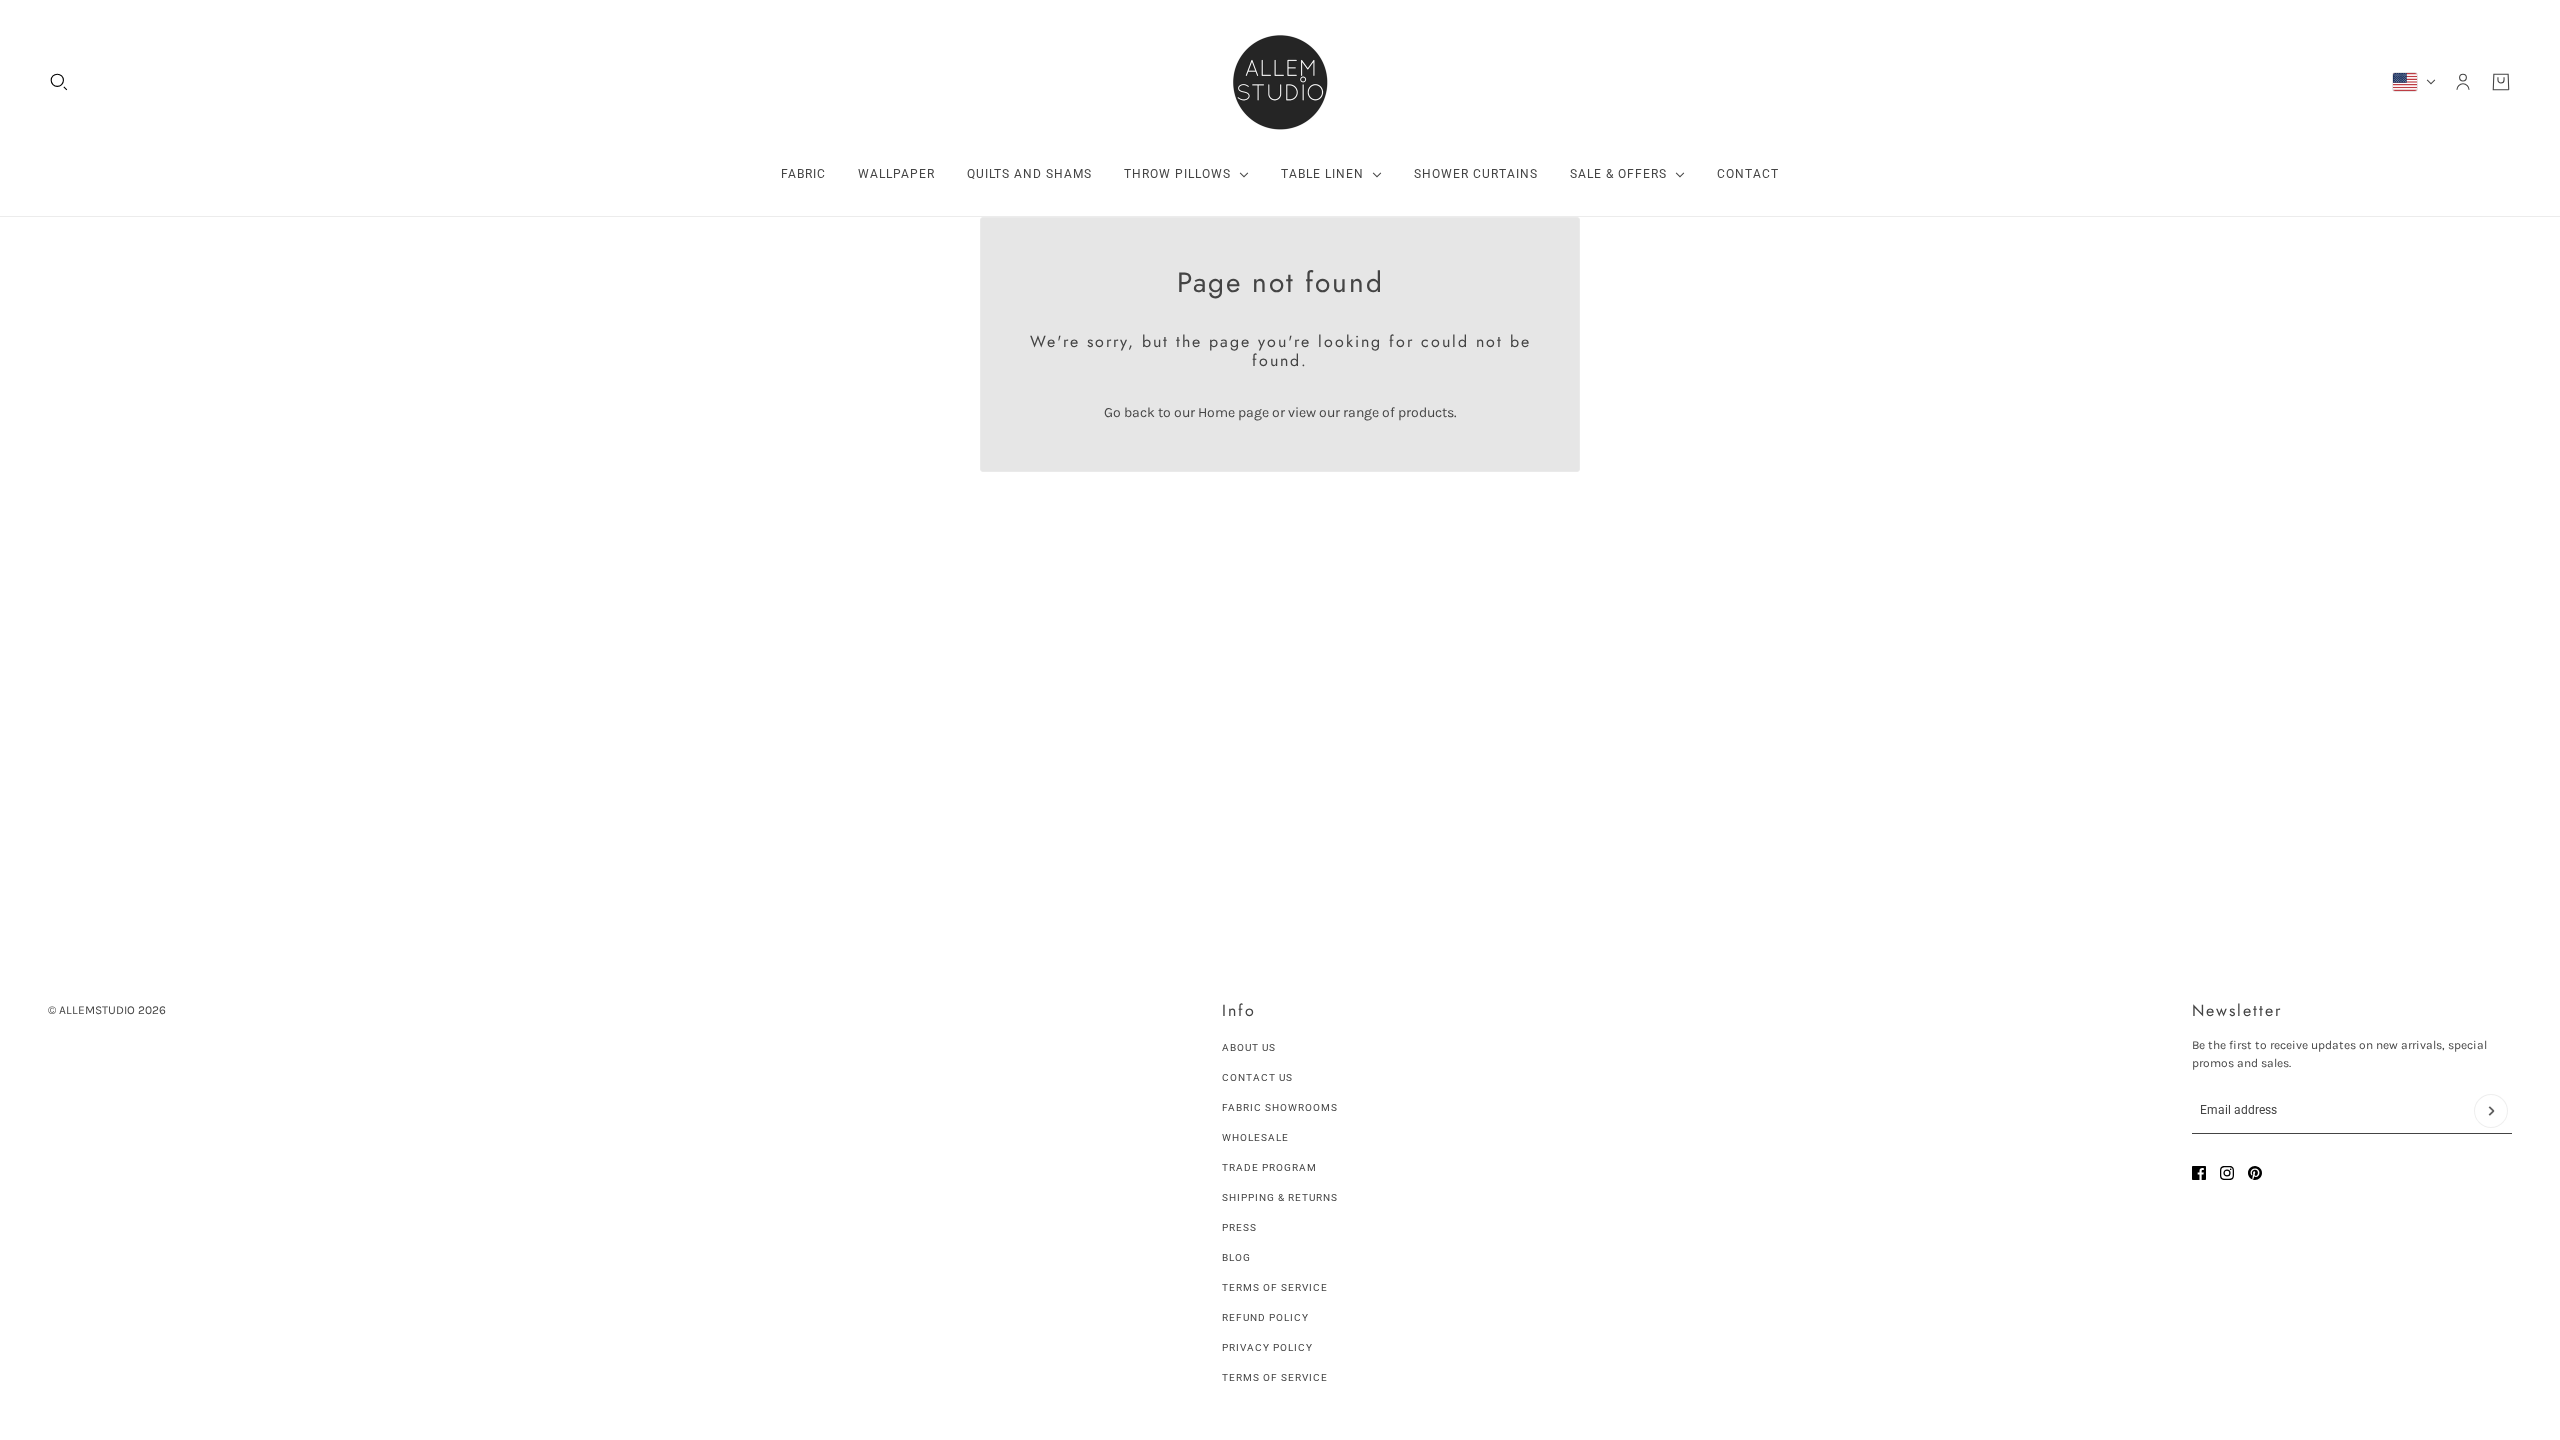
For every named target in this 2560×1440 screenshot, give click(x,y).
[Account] (2463, 82)
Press (1239, 1227)
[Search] (59, 82)
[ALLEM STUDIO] (1280, 82)
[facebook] (2199, 1173)
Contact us (1257, 1077)
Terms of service (1275, 1377)
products (1426, 412)
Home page (1233, 412)
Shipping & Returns (1280, 1197)
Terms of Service (1275, 1287)
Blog (1236, 1257)
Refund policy (1265, 1317)
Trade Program (1269, 1167)
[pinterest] (2255, 1173)
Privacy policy (1267, 1347)
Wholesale (1255, 1137)
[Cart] (2501, 82)
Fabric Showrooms (1280, 1107)
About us (1249, 1047)
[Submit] (2491, 1111)
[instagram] (2227, 1173)
